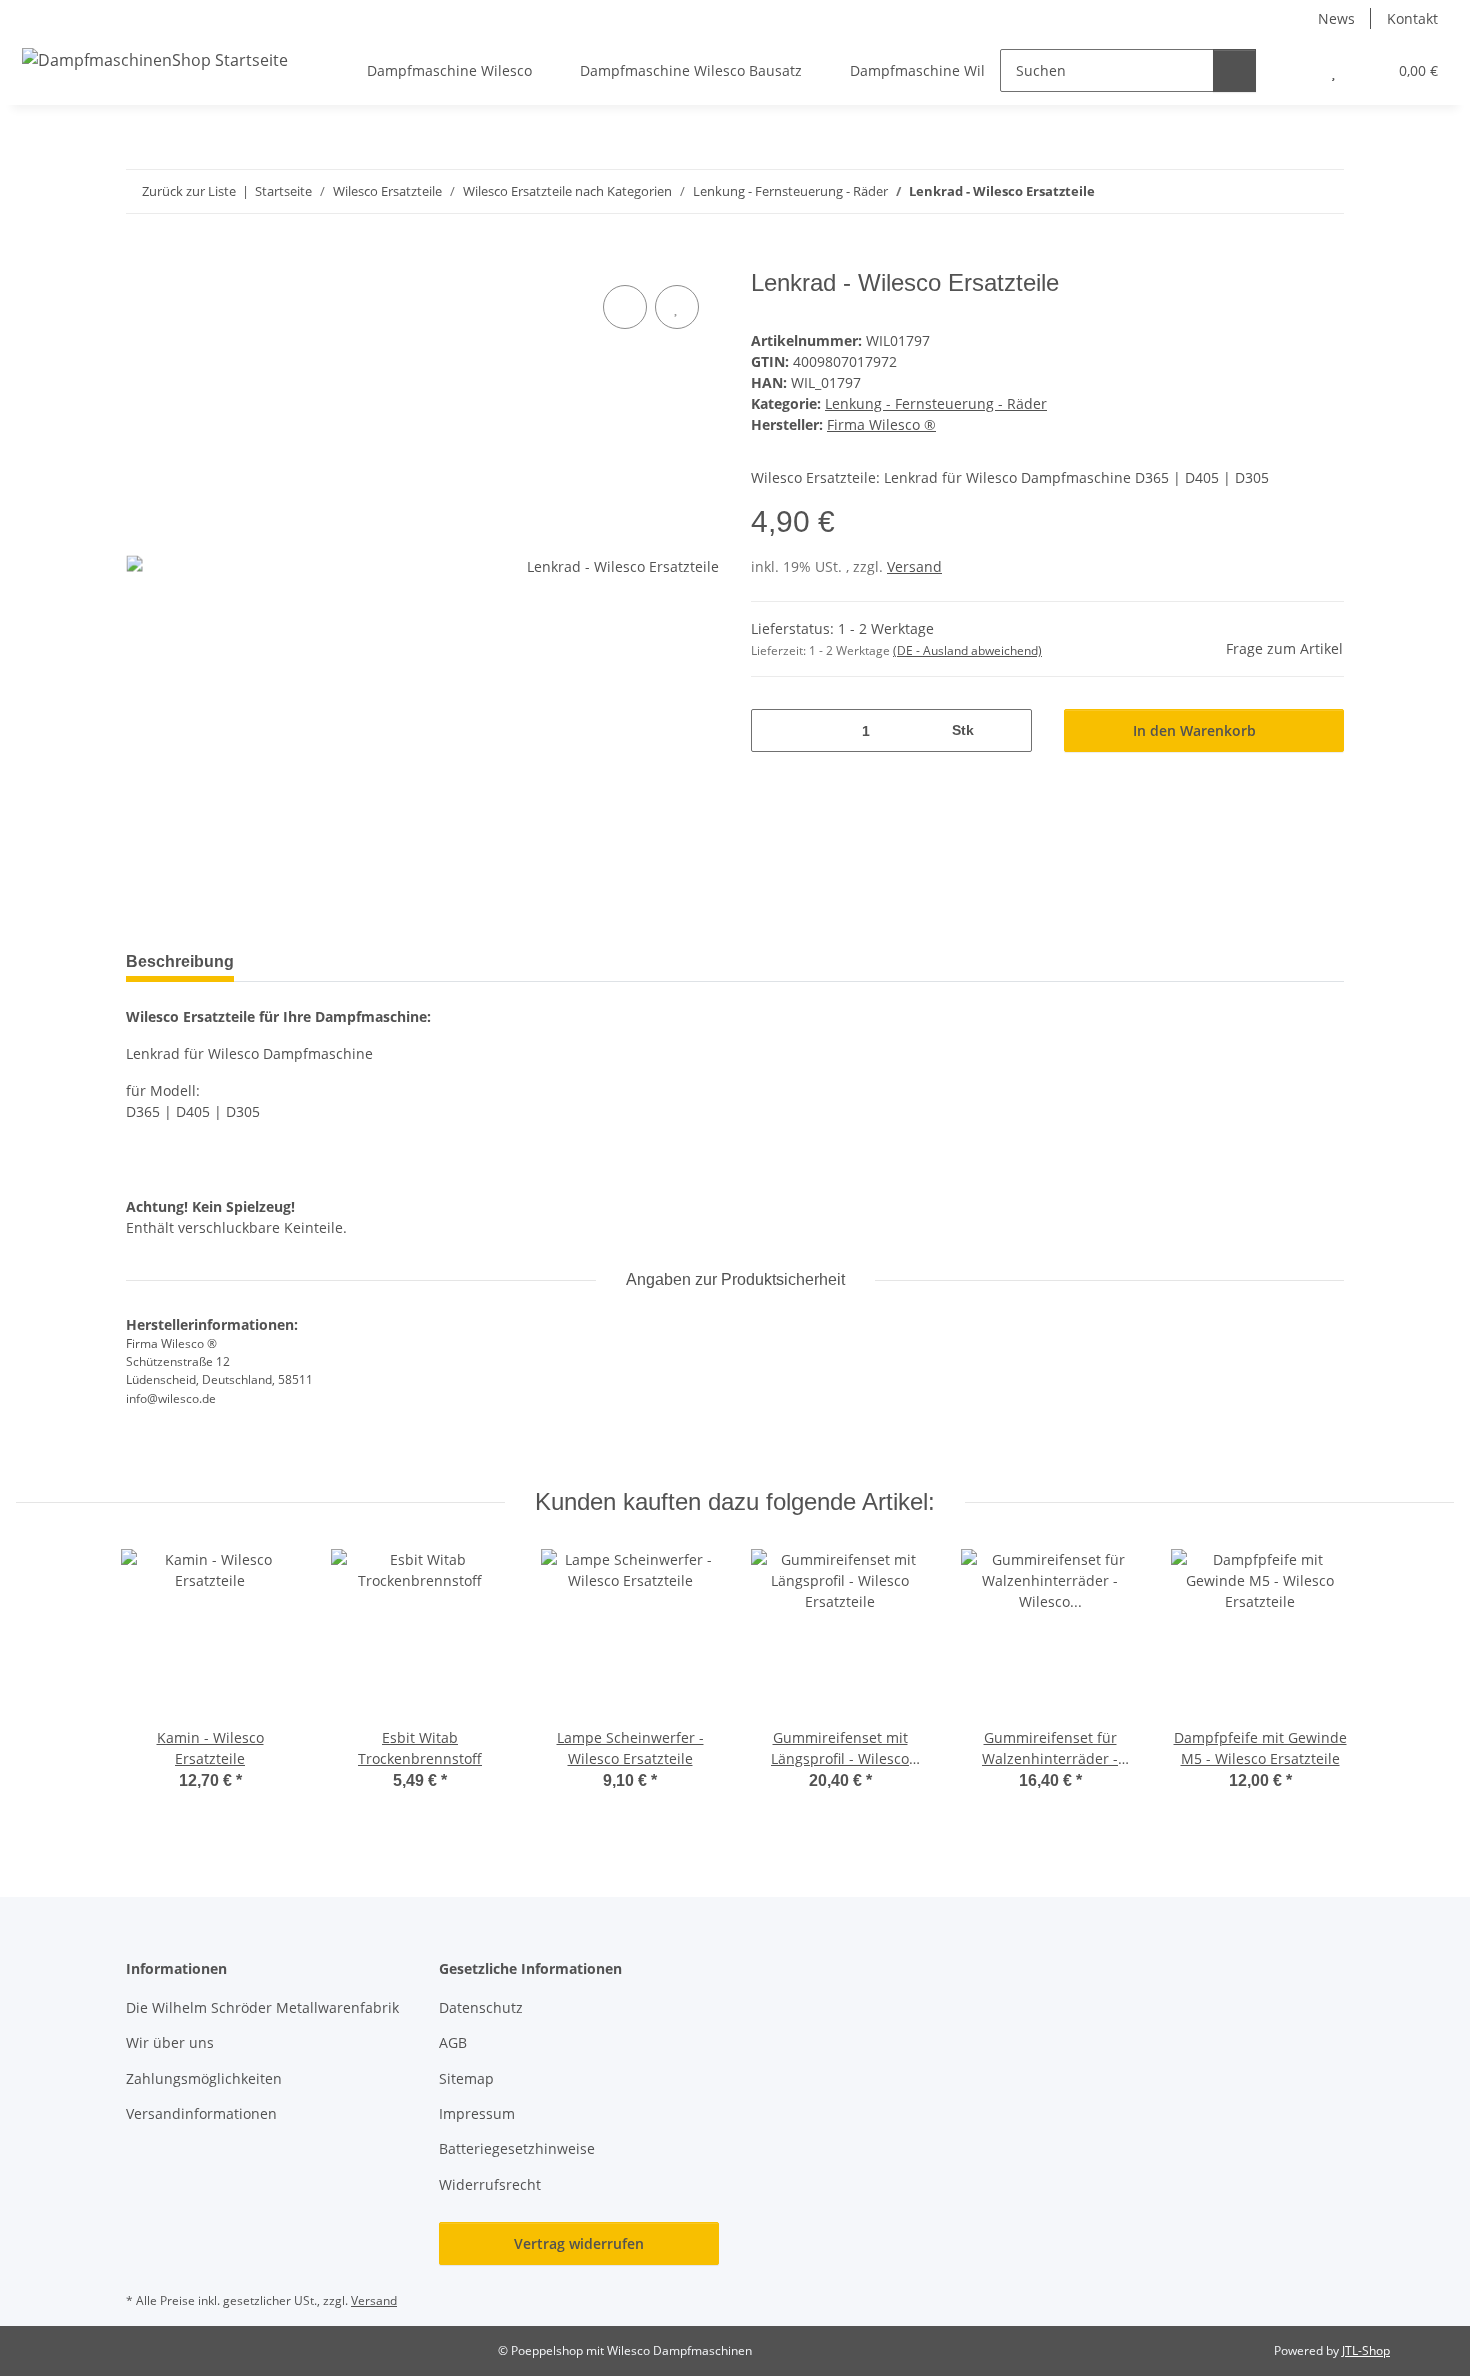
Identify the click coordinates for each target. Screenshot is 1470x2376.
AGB (453, 2042)
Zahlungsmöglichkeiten (204, 2078)
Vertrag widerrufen (579, 2243)
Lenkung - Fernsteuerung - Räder (936, 403)
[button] (1293, 70)
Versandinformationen (201, 2113)
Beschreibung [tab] (180, 961)
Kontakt (1412, 18)
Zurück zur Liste (189, 191)
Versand (914, 566)
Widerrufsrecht (490, 2184)
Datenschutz (481, 2007)
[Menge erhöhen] (1009, 730)
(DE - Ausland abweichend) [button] (967, 650)
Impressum (477, 2113)
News (1336, 18)
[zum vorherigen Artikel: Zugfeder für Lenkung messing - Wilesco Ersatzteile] (1279, 191)
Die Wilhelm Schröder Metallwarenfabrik (262, 2007)
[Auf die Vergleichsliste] (625, 307)
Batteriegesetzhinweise (517, 2148)
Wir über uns (170, 2042)
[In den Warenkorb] (142, 258)
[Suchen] (1234, 70)
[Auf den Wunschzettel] (677, 307)
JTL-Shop (1366, 2350)
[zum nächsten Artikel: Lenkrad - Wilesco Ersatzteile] (1322, 191)
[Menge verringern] (773, 730)
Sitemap (466, 2078)
